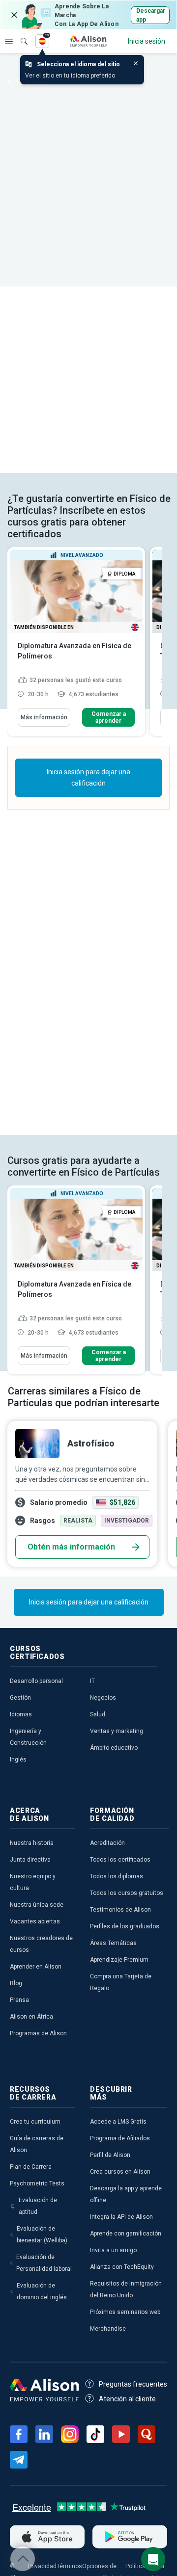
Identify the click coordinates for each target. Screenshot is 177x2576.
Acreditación (107, 1843)
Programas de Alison (38, 2033)
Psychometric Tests (37, 2183)
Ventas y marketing (117, 1731)
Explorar (9, 41)
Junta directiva (30, 1860)
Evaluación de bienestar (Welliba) (42, 2234)
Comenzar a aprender (109, 717)
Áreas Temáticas (113, 1943)
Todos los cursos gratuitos (127, 1893)
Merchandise (108, 2329)
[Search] (19, 34)
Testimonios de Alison (120, 1910)
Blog (16, 1983)
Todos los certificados (120, 1860)
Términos (69, 2566)
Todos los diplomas (117, 1876)
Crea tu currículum (35, 2122)
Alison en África (31, 2017)
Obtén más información (71, 1547)
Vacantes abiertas (35, 1921)
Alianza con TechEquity (122, 2267)
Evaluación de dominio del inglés (42, 2291)
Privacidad (42, 2566)
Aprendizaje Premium (119, 1960)
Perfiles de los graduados (125, 1926)
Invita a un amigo (113, 2250)
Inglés (18, 1760)
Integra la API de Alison (121, 2217)
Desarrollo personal (36, 1681)
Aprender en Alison (36, 1967)
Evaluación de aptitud (38, 2206)
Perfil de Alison (110, 2155)
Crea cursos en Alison (120, 2172)
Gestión (20, 1698)
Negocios (103, 1698)
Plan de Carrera (31, 2167)
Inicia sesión (147, 41)
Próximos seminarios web (125, 2312)
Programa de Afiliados (120, 2138)
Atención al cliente (127, 2399)
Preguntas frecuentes (133, 2384)
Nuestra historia (32, 1843)
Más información (44, 717)
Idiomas (21, 1714)
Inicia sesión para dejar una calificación (88, 777)
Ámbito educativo (114, 1748)
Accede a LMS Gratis (118, 2122)
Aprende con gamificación (126, 2234)
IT (92, 1681)
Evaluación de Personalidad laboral (44, 2263)
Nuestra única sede (37, 1905)
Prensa (19, 2000)
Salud (98, 1714)
